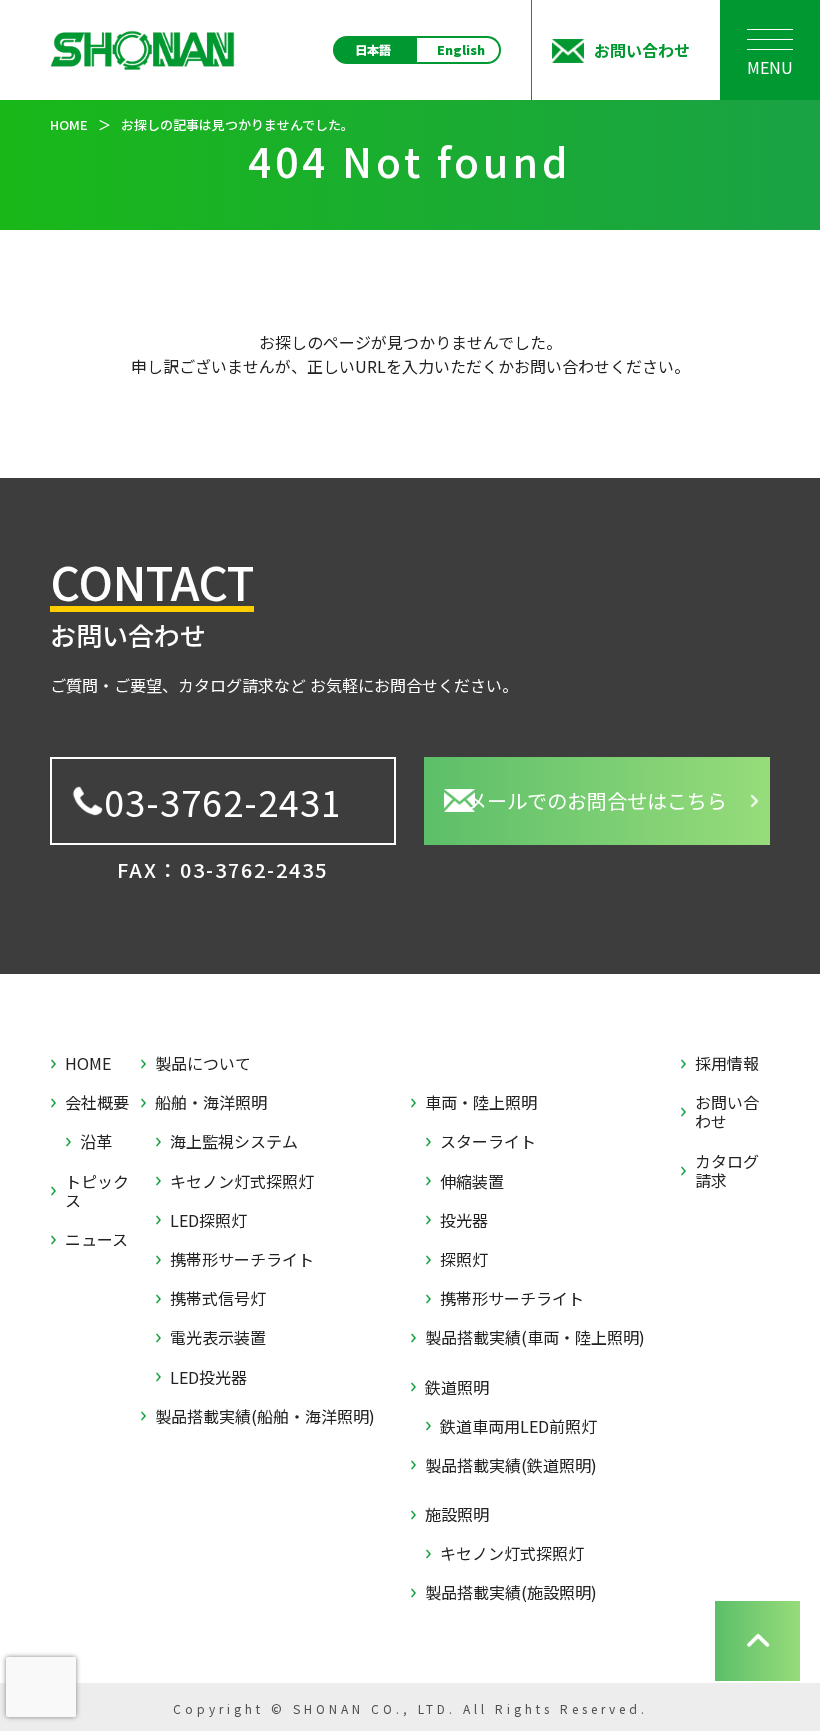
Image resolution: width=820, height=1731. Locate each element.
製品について (203, 1063)
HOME (88, 1063)
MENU (770, 67)
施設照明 (457, 1514)
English (461, 50)
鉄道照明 (457, 1387)
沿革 (96, 1141)
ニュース (96, 1239)
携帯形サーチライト (242, 1259)
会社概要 (97, 1102)
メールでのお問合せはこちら (597, 800)
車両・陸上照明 (481, 1102)
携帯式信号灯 (218, 1298)
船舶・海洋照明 (211, 1102)
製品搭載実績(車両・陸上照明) (535, 1337)
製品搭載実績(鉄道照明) (511, 1465)
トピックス (97, 1191)
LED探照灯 (208, 1220)
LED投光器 (208, 1377)
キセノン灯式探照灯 (242, 1181)
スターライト (488, 1141)
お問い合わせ (727, 1112)
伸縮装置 (472, 1181)
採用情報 (727, 1063)
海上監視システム (234, 1141)
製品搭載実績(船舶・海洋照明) (265, 1416)
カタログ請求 (727, 1171)
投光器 (464, 1220)
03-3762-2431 (223, 801)
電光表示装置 (218, 1337)
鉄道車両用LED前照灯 (518, 1426)
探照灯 (464, 1259)
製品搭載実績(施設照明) (511, 1592)
